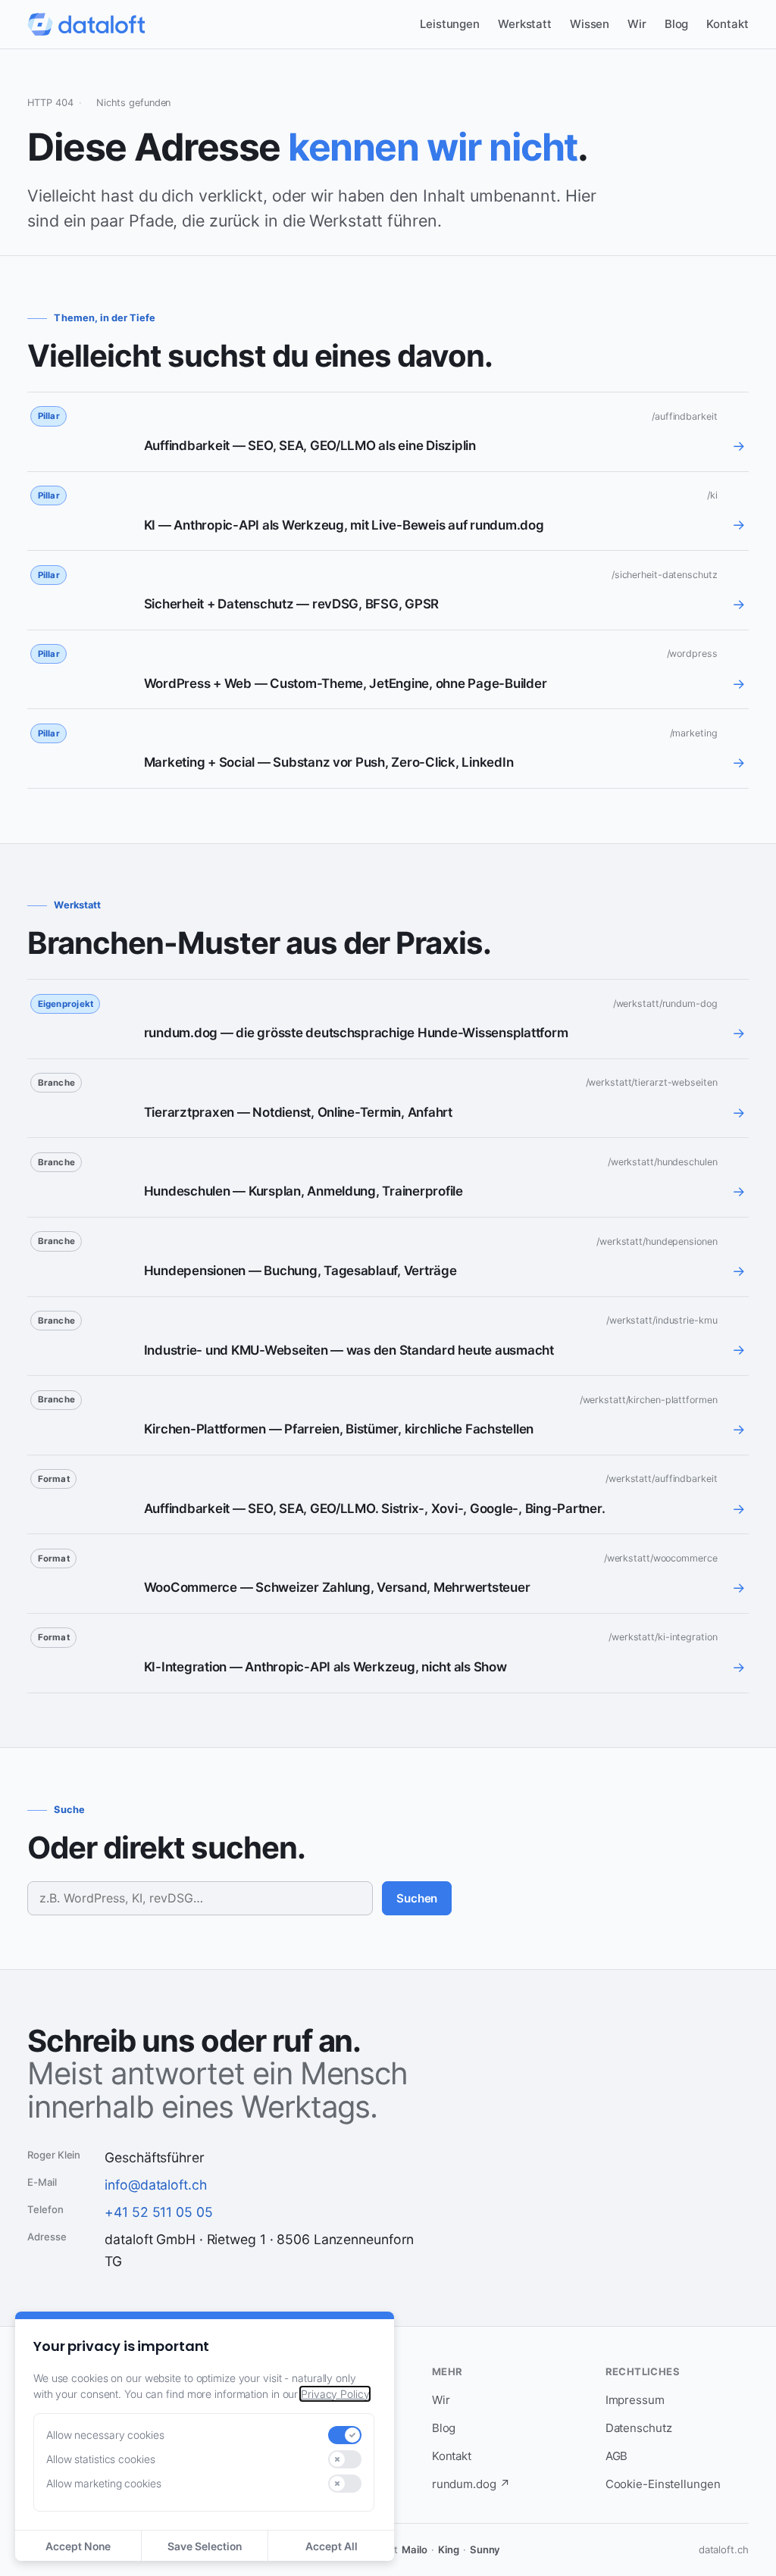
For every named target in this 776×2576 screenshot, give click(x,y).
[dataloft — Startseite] (86, 24)
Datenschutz (639, 2428)
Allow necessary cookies (105, 2435)
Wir (637, 24)
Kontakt (727, 24)
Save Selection (205, 2546)
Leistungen (450, 24)
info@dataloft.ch (155, 2185)
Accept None (78, 2546)
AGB (617, 2456)
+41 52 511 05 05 (158, 2212)
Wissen (590, 24)
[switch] (345, 2435)
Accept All (332, 2546)
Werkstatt (525, 24)
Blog (677, 24)
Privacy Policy (335, 2394)
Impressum (635, 2400)
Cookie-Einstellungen (663, 2484)
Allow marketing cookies (104, 2483)
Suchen (417, 1898)
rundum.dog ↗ (471, 2484)
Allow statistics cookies (100, 2459)
